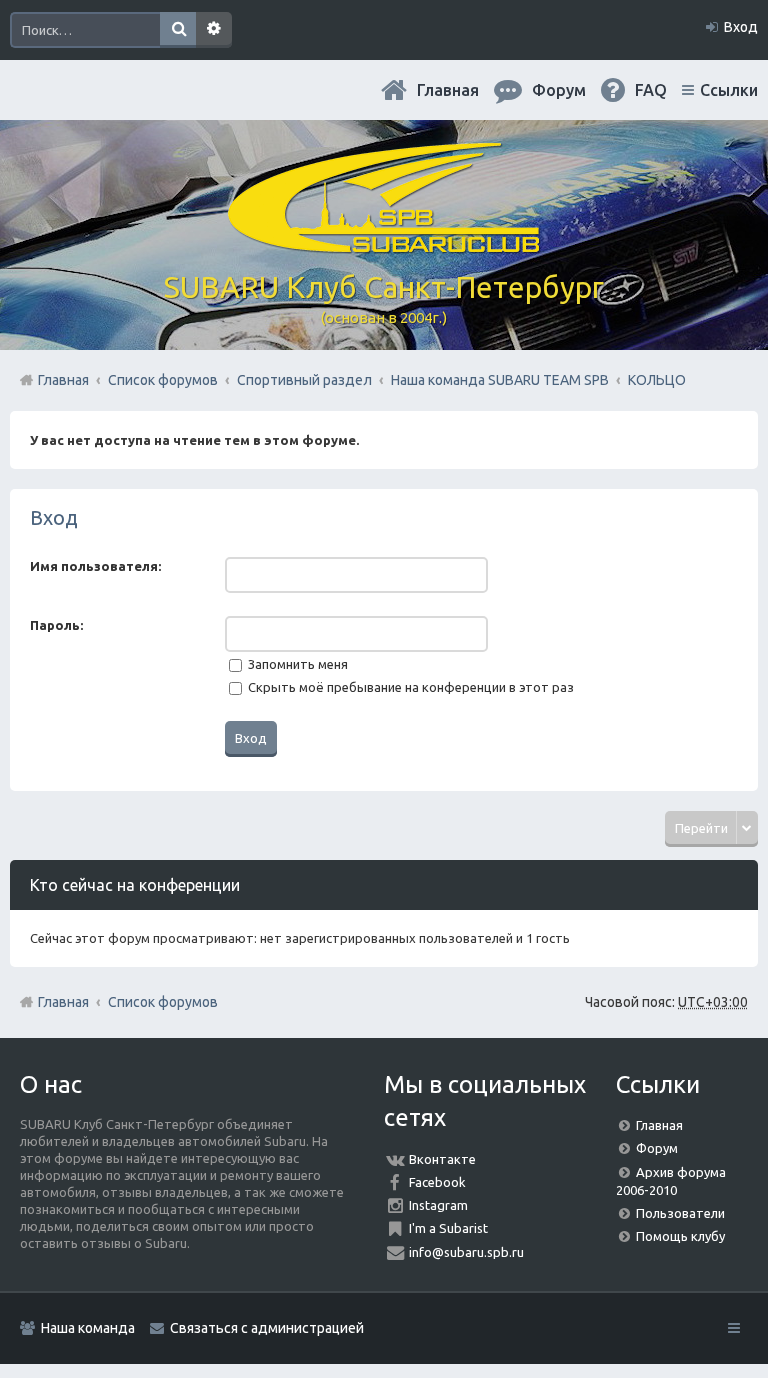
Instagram (438, 1205)
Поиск (178, 30)
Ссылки (729, 90)
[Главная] (384, 245)
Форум (657, 1148)
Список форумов (163, 1002)
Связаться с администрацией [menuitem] (267, 1328)
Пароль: (56, 625)
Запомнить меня (296, 664)
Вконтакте (442, 1159)
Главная (448, 90)
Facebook (437, 1182)
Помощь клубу (680, 1236)
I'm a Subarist (448, 1228)
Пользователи (680, 1213)
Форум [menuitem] (559, 90)
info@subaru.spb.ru (466, 1252)
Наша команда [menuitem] (88, 1328)
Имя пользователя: (95, 566)
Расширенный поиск (214, 30)
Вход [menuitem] (741, 27)
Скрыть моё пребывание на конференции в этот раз (409, 687)
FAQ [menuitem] (651, 90)
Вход (54, 517)
